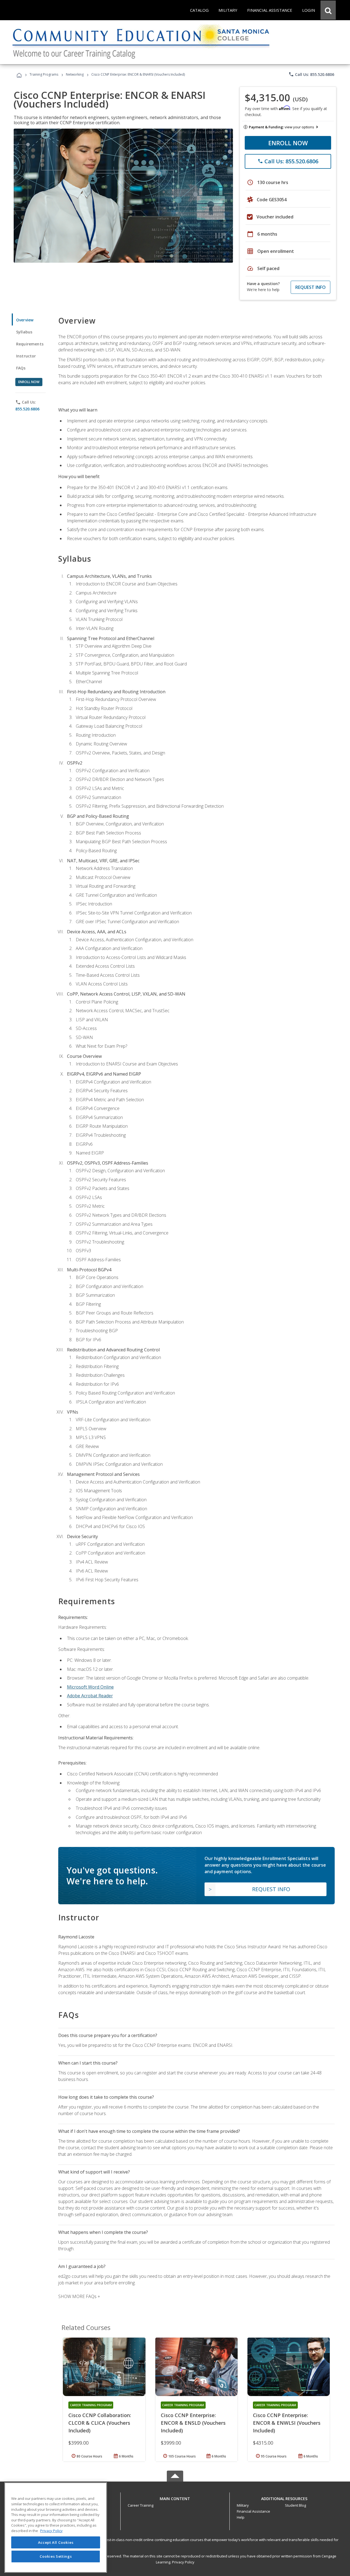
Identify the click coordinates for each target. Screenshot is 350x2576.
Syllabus (24, 332)
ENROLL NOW (288, 143)
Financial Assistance (253, 2511)
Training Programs (44, 74)
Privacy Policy (183, 2562)
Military (243, 2505)
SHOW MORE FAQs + (79, 2296)
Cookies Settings (56, 2556)
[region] (56, 2528)
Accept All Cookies (56, 2542)
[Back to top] (175, 2497)
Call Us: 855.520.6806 (311, 74)
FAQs (21, 368)
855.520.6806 (27, 409)
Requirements (30, 344)
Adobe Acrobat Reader (90, 1696)
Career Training (141, 2505)
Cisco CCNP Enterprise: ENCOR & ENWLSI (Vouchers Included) (287, 2423)
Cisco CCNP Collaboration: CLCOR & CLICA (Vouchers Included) (100, 2423)
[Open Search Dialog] (328, 10)
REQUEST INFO (310, 287)
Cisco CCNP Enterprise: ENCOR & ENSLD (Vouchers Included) (193, 2423)
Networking (75, 74)
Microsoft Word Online (90, 1687)
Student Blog (295, 2505)
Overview (25, 320)
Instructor (26, 356)
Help (241, 2517)
